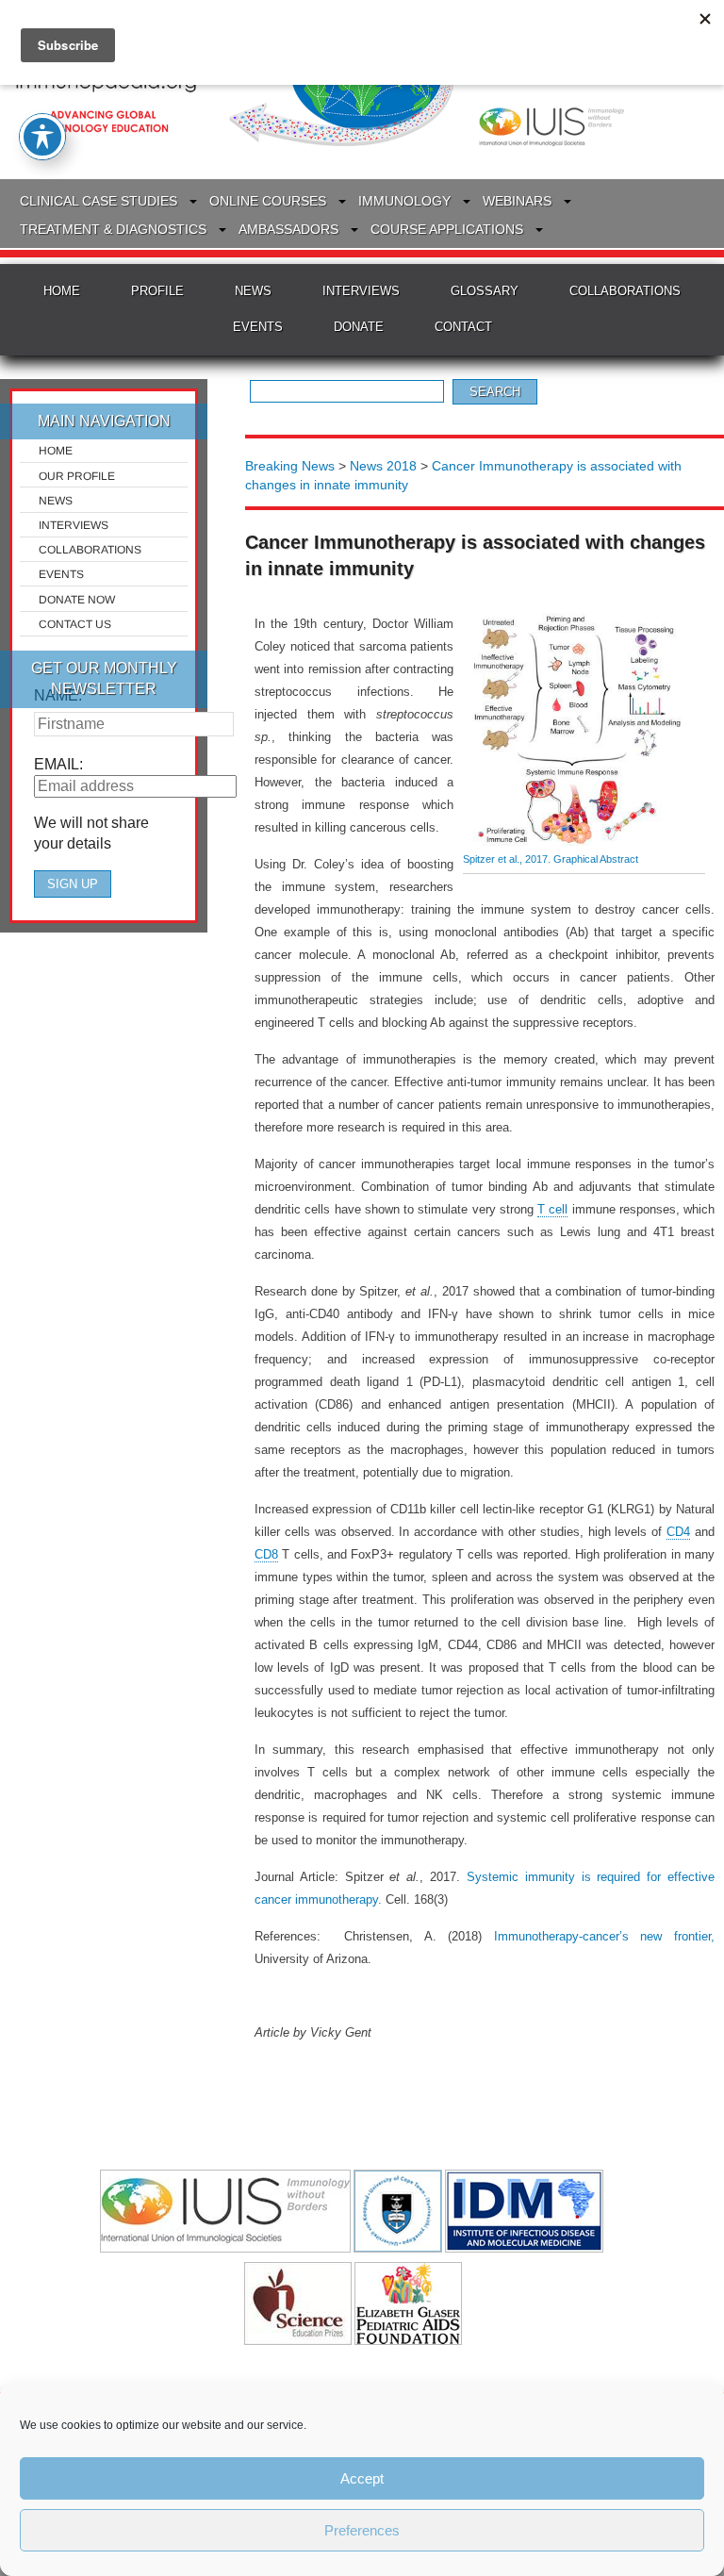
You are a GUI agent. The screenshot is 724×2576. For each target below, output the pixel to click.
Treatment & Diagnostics (113, 229)
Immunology (404, 201)
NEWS (253, 291)
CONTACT (463, 327)
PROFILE (157, 291)
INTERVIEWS (361, 291)
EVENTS (258, 327)
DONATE (359, 327)
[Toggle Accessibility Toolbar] (42, 137)
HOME (62, 291)
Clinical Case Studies (99, 201)
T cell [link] (552, 1209)
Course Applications (447, 229)
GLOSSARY (485, 291)
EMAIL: (58, 764)
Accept (362, 2478)
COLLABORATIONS (625, 291)
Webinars (517, 201)
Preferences (362, 2530)
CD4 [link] (678, 1532)
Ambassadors (288, 229)
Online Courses (268, 201)
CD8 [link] (266, 1554)
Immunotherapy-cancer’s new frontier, (598, 1936)
